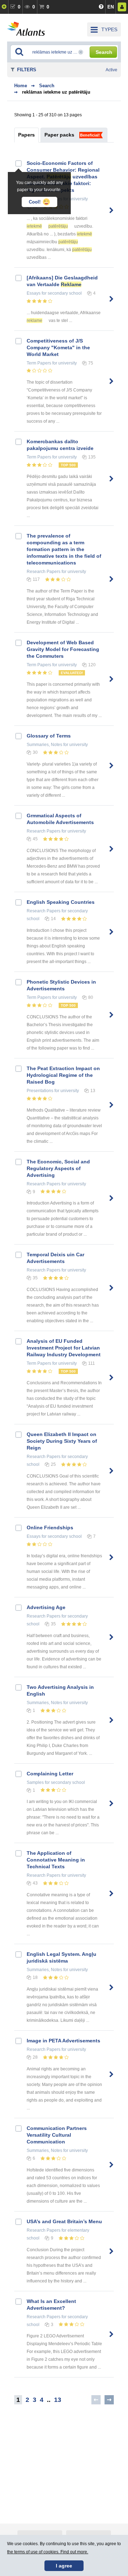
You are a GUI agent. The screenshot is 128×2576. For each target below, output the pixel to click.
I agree (64, 2566)
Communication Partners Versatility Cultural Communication (57, 2135)
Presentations (40, 1091)
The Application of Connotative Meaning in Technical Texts (56, 1860)
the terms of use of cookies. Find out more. (48, 2552)
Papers (26, 135)
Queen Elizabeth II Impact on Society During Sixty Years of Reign (62, 1441)
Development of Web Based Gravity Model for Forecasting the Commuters (63, 649)
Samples (35, 1782)
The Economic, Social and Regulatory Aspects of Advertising (58, 1168)
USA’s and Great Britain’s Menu (64, 2221)
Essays (34, 293)
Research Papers (44, 572)
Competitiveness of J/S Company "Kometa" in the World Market (58, 347)
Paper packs (59, 135)
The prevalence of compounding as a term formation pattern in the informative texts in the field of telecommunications (64, 549)
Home (21, 86)
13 (58, 2400)
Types (109, 29)
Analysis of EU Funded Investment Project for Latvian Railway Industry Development (64, 1348)
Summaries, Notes (44, 745)
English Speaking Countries (61, 902)
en (111, 7)
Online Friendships (50, 1528)
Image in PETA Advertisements (63, 2041)
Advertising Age (46, 1607)
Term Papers (39, 363)
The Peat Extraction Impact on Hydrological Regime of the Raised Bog (63, 1075)
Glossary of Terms (49, 736)
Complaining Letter (50, 1774)
